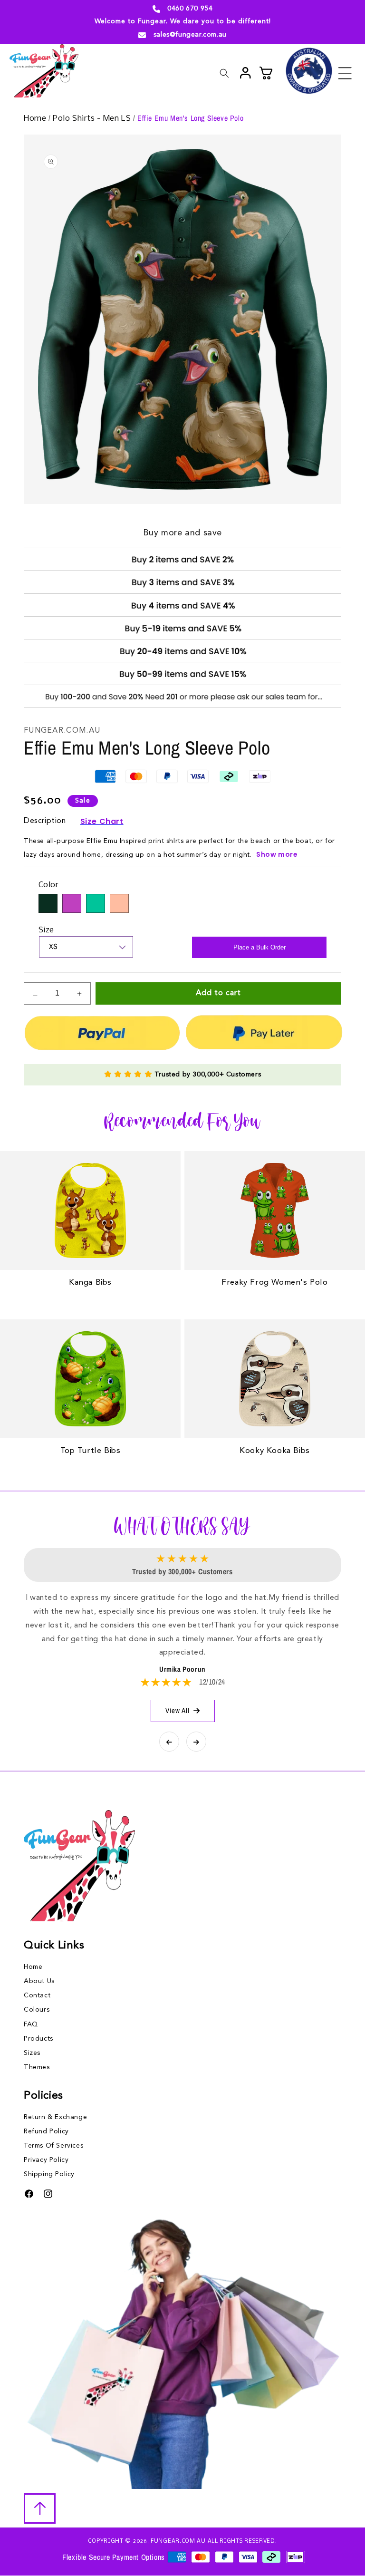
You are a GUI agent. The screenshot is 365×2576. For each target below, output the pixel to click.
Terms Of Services (53, 2146)
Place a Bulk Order (259, 947)
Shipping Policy (49, 2174)
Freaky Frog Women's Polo (274, 1283)
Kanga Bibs (90, 1283)
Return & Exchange (55, 2117)
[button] (345, 73)
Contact (37, 1995)
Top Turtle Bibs (91, 1451)
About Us (39, 1981)
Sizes (32, 2053)
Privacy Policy (46, 2160)
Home (36, 119)
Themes (37, 2067)
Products (38, 2039)
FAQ (31, 2024)
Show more (277, 854)
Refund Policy (46, 2131)
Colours (37, 2010)
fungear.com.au (178, 2541)
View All (178, 1710)
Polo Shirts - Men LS (93, 119)
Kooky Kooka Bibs (275, 1451)
